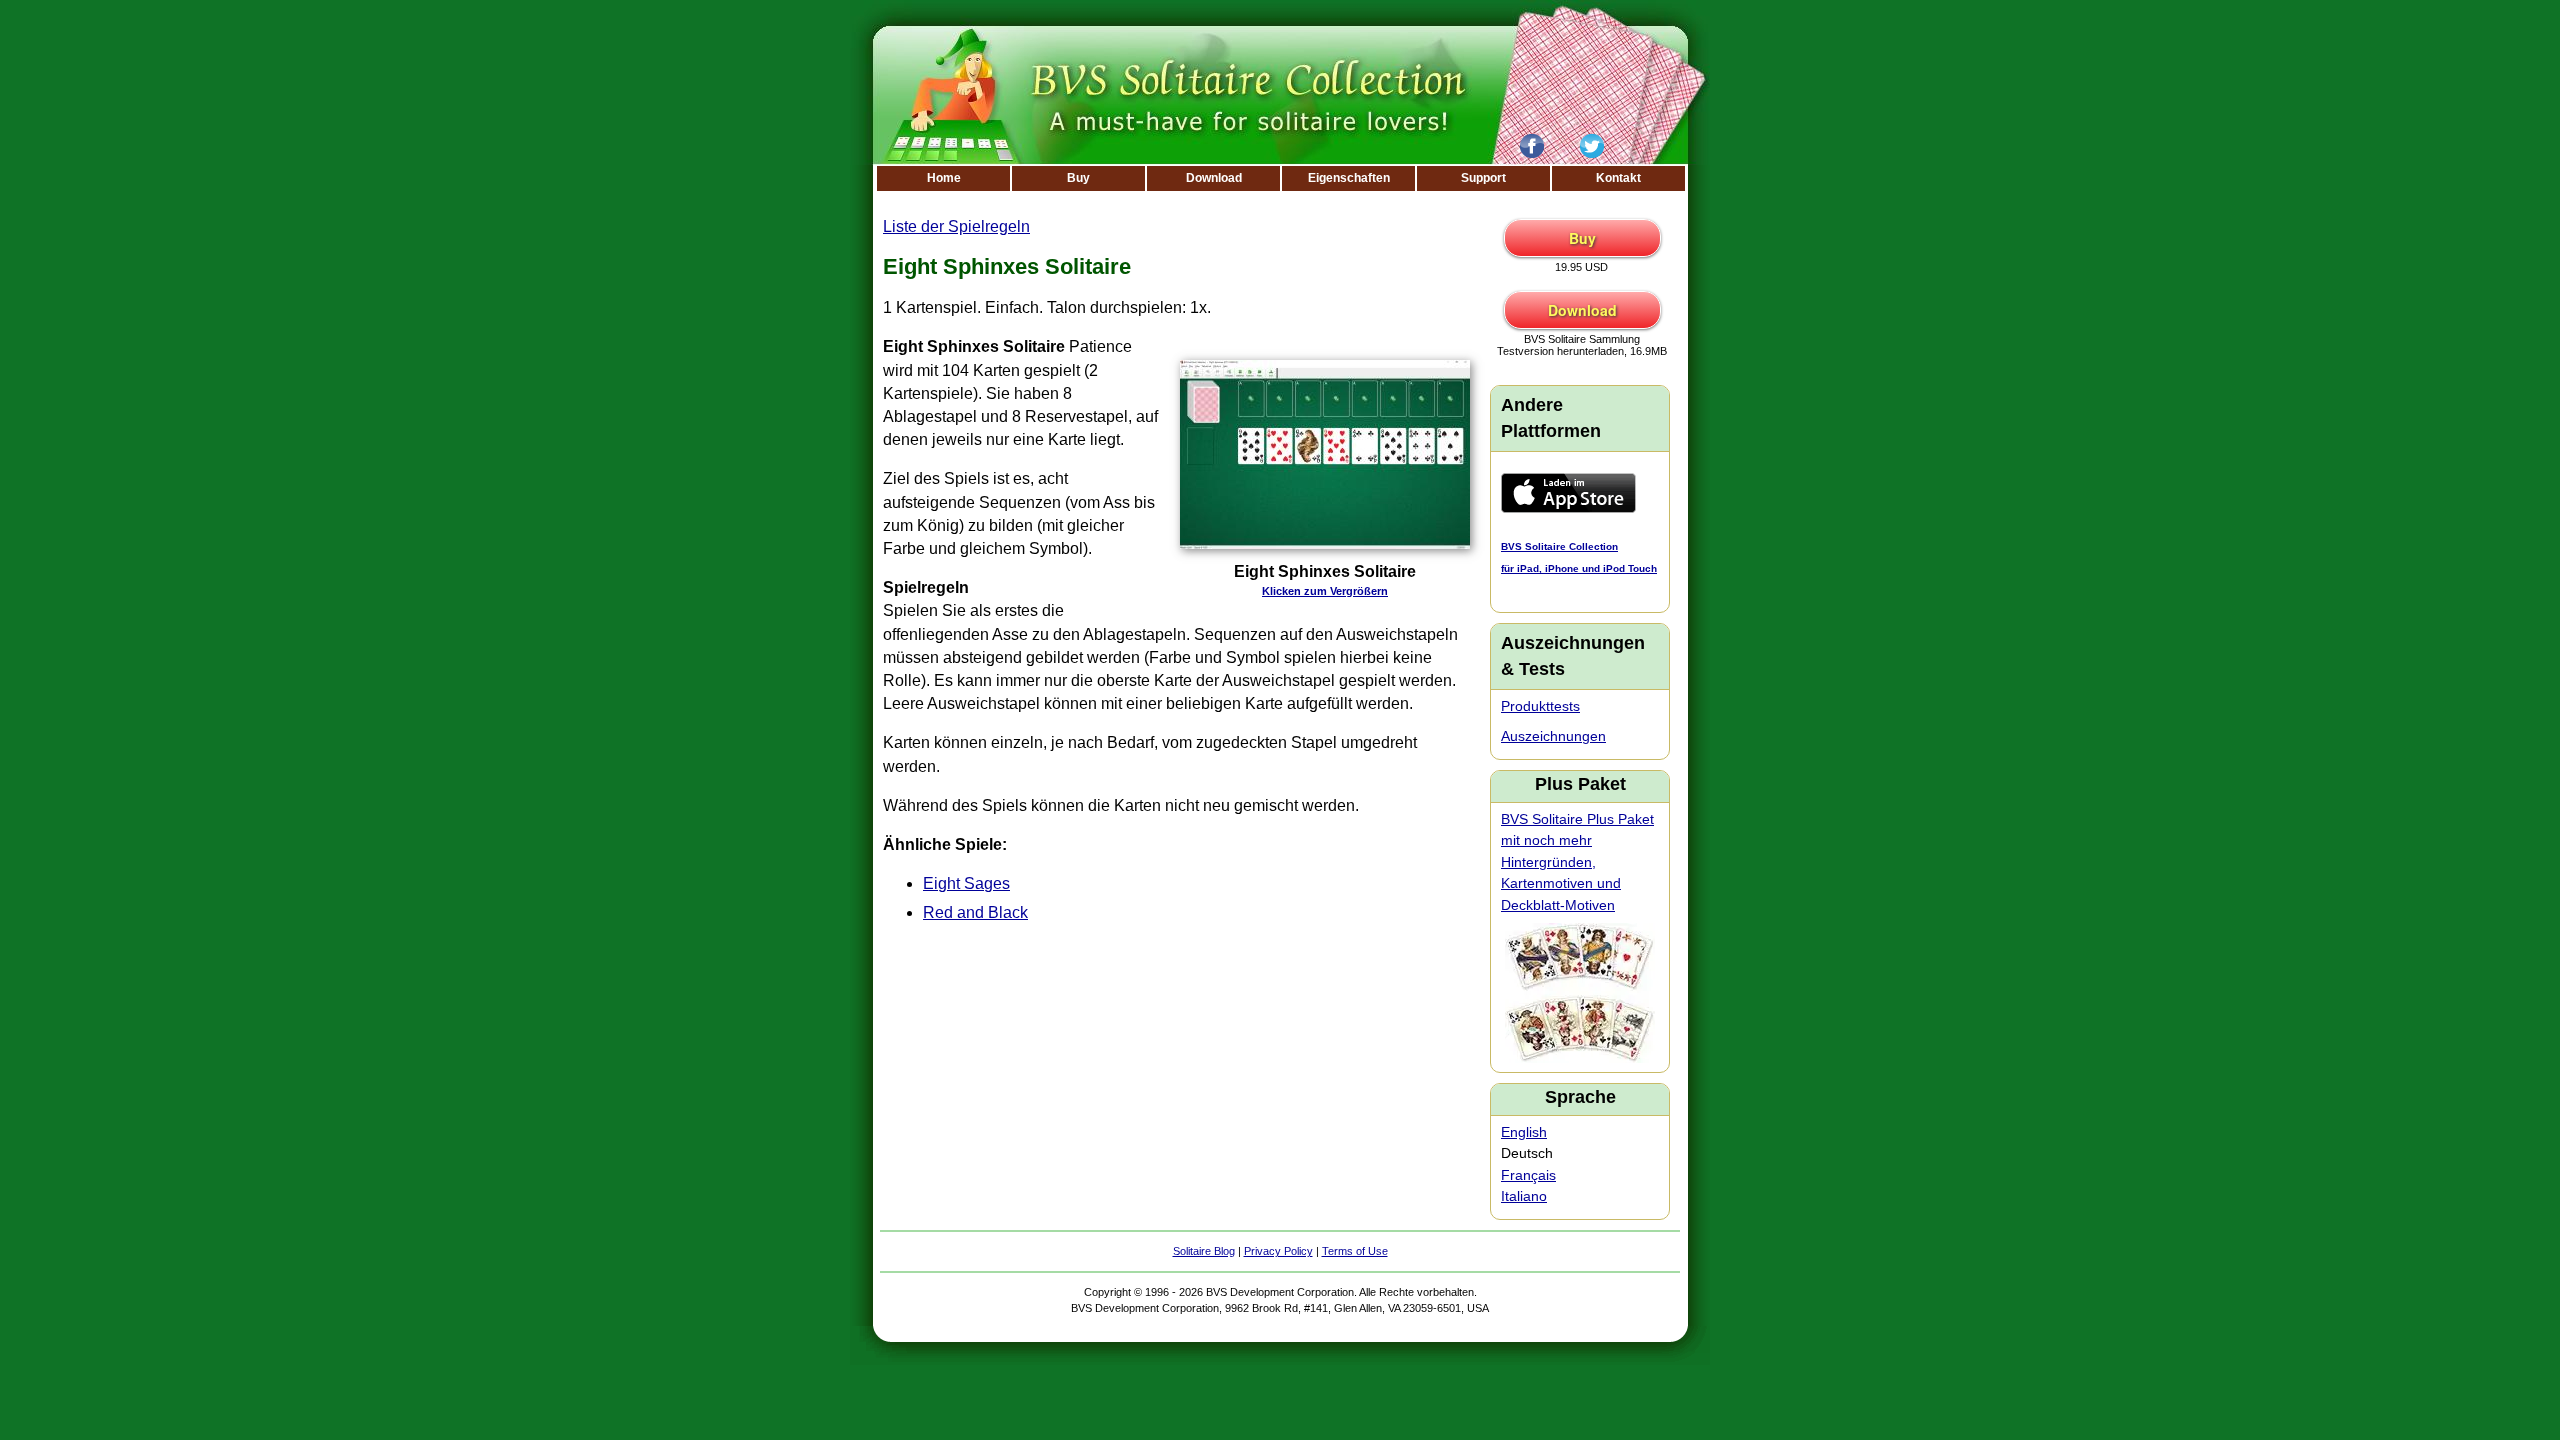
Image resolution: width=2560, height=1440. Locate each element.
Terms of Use (1355, 1251)
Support (1483, 178)
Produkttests (1540, 706)
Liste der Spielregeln (956, 226)
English (1524, 1132)
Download (1214, 178)
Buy (1078, 178)
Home (944, 178)
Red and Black (975, 912)
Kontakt (1618, 178)
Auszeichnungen (1553, 736)
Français (1528, 1175)
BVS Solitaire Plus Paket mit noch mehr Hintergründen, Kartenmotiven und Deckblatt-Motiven (1577, 862)
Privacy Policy (1278, 1251)
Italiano (1524, 1196)
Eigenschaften (1349, 178)
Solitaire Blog (1204, 1251)
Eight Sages (966, 883)
